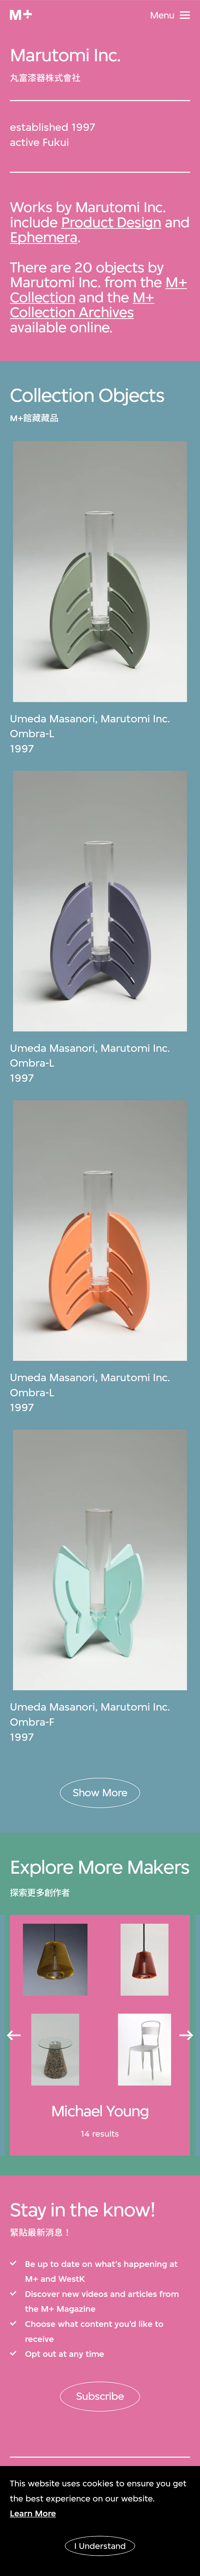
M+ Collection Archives (82, 305)
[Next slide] (187, 2035)
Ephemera (43, 237)
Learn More (33, 2513)
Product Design (111, 222)
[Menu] (185, 15)
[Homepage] (21, 15)
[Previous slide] (13, 2035)
